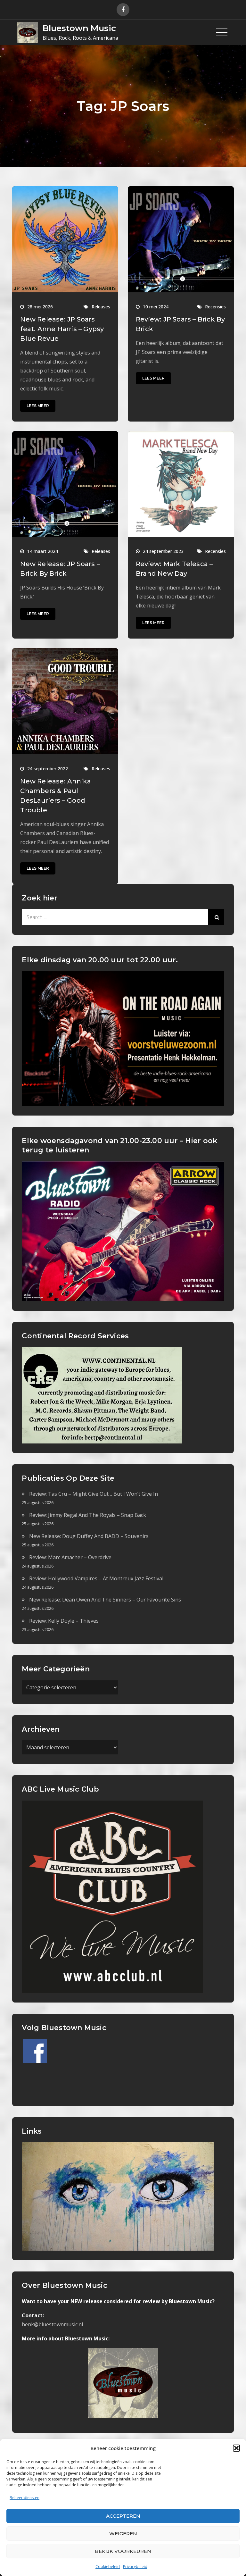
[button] (236, 2448)
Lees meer (38, 406)
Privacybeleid (135, 2567)
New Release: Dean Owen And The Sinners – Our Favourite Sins (105, 1600)
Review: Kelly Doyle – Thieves (64, 1621)
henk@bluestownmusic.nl (52, 2324)
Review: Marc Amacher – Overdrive (70, 1557)
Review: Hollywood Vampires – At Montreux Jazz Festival (96, 1578)
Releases (101, 307)
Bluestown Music (79, 28)
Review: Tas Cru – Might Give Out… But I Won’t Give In (94, 1494)
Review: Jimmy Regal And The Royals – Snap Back (88, 1515)
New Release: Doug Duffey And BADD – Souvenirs (89, 1536)
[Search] (216, 917)
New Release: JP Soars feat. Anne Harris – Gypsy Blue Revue (62, 329)
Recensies (215, 307)
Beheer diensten (25, 2498)
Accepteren (123, 2516)
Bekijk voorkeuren (123, 2551)
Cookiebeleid (108, 2567)
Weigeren (123, 2534)
